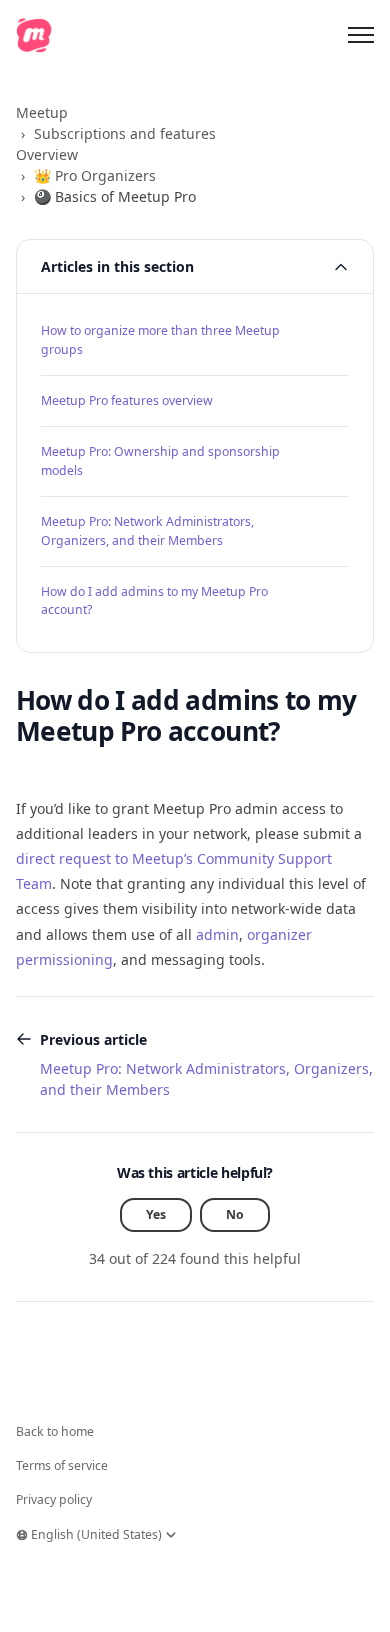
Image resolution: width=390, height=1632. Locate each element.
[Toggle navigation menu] (361, 35)
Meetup (42, 112)
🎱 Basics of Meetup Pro (115, 196)
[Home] (34, 35)
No (235, 1214)
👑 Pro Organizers (95, 175)
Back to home (55, 1431)
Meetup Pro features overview (127, 400)
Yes (156, 1214)
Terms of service (62, 1465)
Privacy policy (54, 1499)
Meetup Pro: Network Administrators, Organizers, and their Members (147, 530)
